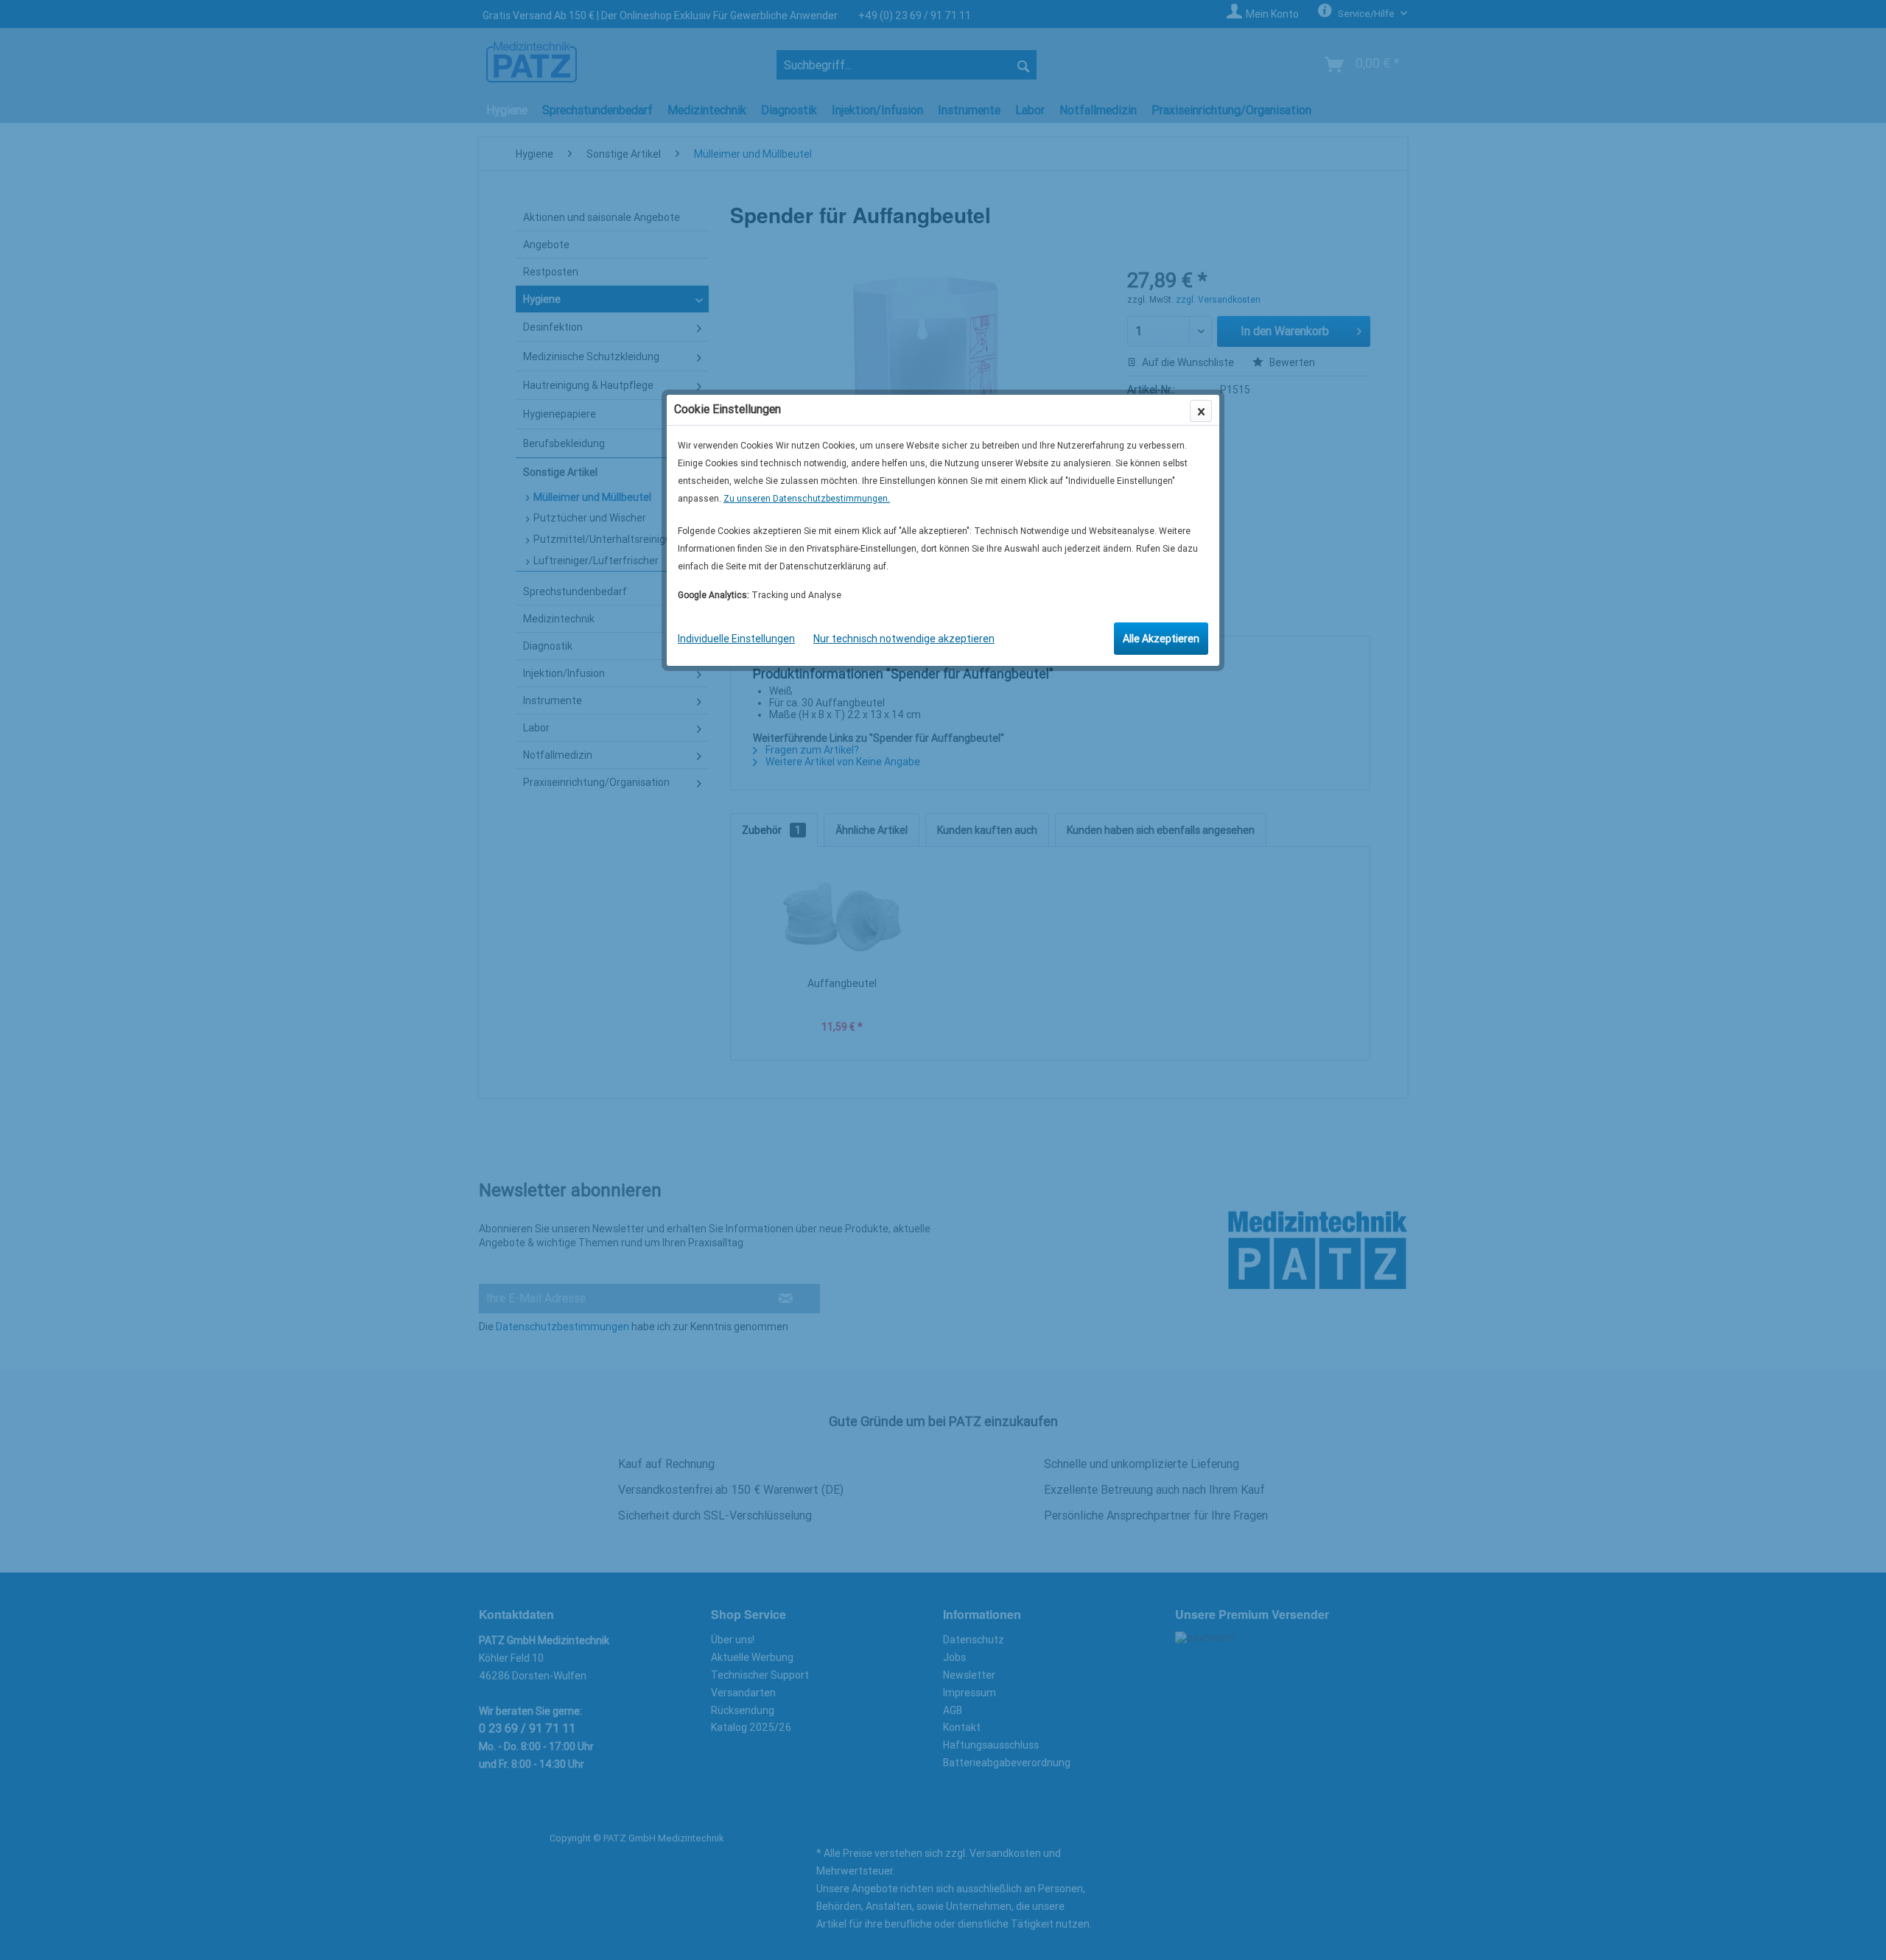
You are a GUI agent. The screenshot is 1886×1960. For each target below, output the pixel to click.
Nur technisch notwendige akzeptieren (904, 639)
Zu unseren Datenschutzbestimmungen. (807, 499)
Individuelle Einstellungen (736, 639)
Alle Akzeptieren (1161, 639)
